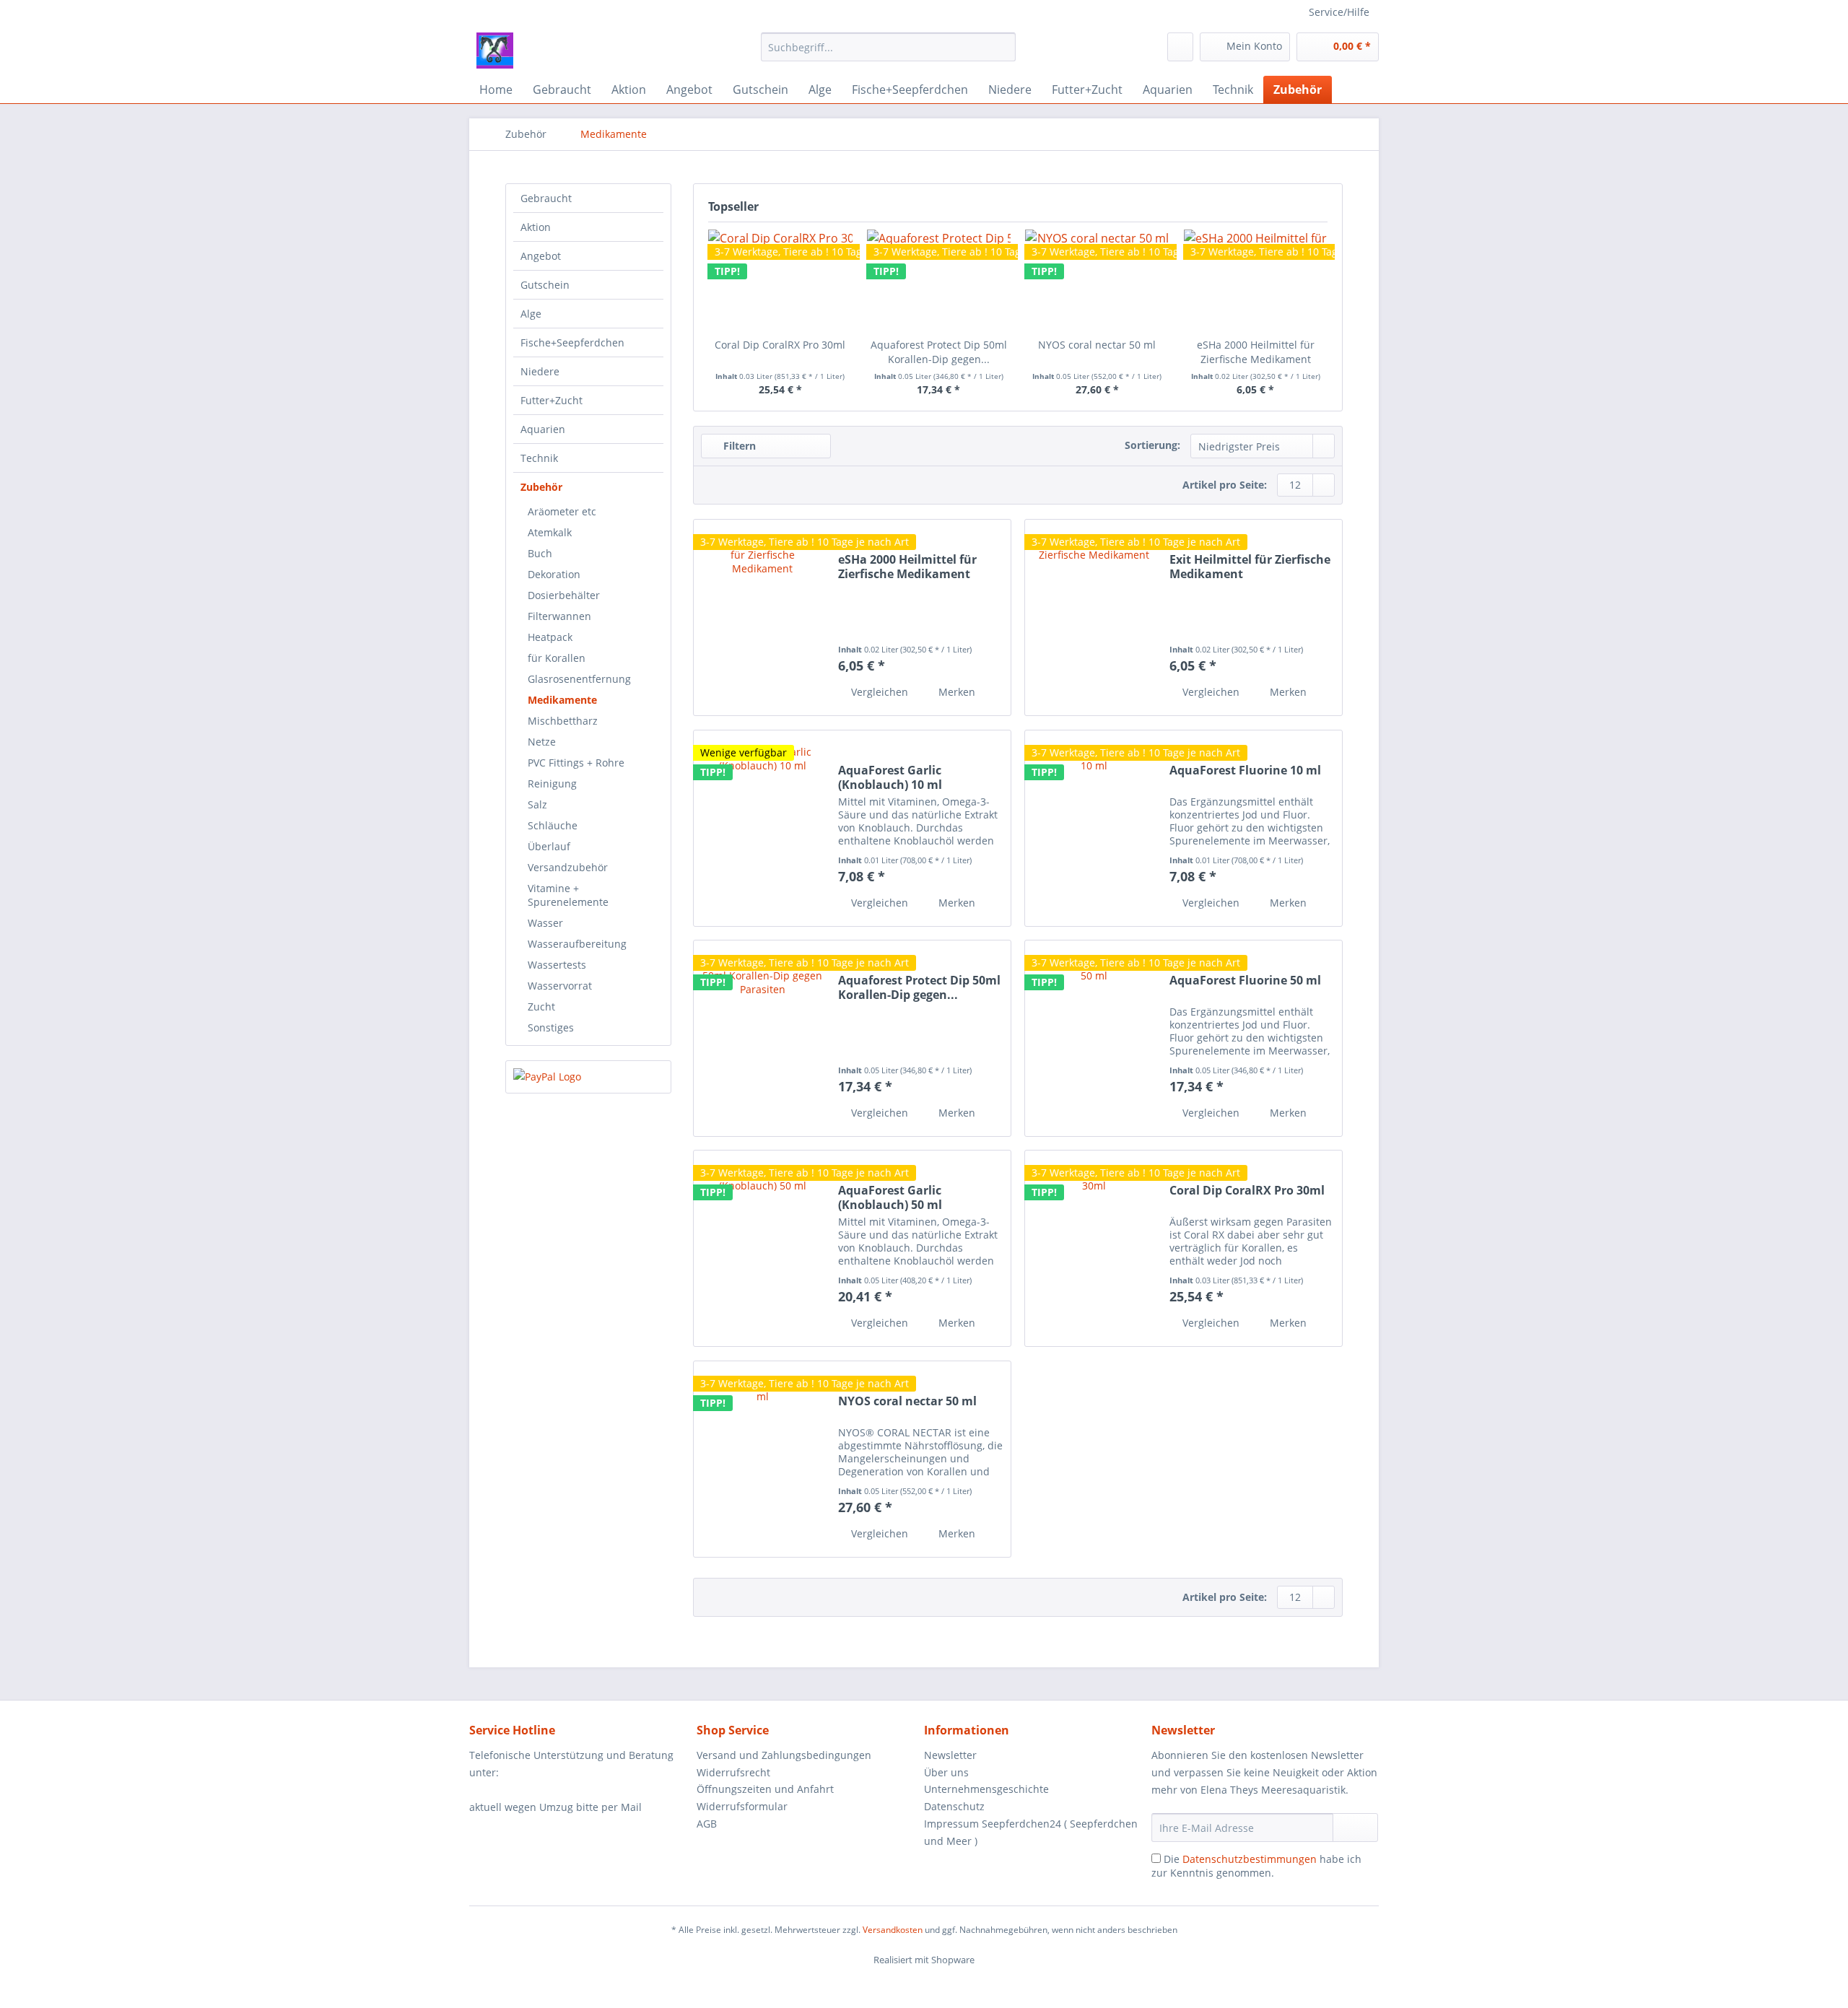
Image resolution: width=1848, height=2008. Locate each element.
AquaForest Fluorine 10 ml (1245, 771)
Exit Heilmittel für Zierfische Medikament (1250, 567)
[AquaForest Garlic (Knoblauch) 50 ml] (762, 1248)
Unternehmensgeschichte (986, 1789)
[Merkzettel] (1180, 47)
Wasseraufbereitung (577, 944)
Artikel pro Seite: (1225, 485)
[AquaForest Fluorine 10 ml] (1094, 828)
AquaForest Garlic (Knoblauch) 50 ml (890, 1197)
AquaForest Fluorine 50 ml (1245, 981)
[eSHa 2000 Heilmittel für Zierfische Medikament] (1256, 280)
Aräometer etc (562, 511)
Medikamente (562, 700)
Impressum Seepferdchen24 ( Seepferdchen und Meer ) (1031, 1832)
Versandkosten (893, 1930)
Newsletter (950, 1755)
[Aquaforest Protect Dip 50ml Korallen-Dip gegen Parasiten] (762, 1038)
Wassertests (557, 965)
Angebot (541, 256)
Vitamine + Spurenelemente (568, 895)
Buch (540, 553)
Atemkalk (550, 532)
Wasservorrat (560, 986)
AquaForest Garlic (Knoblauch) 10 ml (890, 777)
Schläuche (553, 825)
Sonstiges (551, 1027)
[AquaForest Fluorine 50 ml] (1094, 1038)
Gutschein (545, 285)
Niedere (540, 371)
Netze (542, 742)
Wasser (545, 923)
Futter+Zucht (552, 400)
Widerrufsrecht (733, 1772)
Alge (531, 314)
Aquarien (543, 429)
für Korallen (557, 658)
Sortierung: (1152, 445)
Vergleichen (878, 692)
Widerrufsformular (742, 1806)
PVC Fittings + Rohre (576, 763)
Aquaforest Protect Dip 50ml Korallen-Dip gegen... (939, 352)
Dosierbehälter (564, 595)
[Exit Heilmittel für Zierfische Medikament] (1094, 617)
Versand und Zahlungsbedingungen (784, 1755)
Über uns (946, 1772)
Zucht (541, 1007)
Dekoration (554, 574)
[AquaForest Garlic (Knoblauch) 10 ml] (762, 828)
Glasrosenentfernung (579, 679)
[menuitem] (888, 54)
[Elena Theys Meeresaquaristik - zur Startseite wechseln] (495, 51)
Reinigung (552, 783)
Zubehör (541, 487)
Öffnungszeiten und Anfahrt (765, 1789)
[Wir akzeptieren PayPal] (588, 1077)
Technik (539, 458)
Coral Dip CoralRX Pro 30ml (780, 345)
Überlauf (549, 846)
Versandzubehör (568, 867)
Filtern (738, 446)
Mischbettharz (563, 721)
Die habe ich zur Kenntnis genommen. (1256, 1866)
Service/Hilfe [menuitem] (1339, 12)
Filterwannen (559, 616)
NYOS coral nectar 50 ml (1097, 345)
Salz (537, 804)
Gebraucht (546, 198)
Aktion (536, 227)
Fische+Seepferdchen (572, 342)
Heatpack (550, 637)
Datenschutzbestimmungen (1250, 1859)
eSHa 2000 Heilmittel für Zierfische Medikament (1256, 352)
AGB (707, 1824)
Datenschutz (954, 1806)
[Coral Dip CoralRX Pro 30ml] (1094, 1248)
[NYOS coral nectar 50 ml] (762, 1459)
